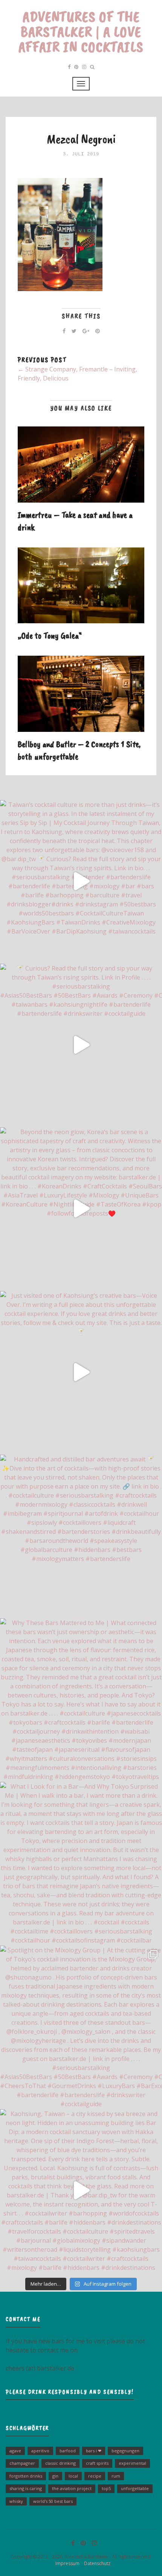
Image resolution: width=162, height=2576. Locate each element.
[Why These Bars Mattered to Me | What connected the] (81, 1699)
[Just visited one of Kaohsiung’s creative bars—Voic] (81, 1372)
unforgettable (135, 2488)
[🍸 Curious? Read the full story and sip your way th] (81, 1045)
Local (73, 2476)
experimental (132, 2463)
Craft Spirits (97, 2463)
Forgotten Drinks (26, 2476)
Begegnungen (125, 2451)
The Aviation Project (72, 2488)
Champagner (22, 2463)
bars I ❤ (94, 2451)
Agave (15, 2451)
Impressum (66, 2563)
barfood (68, 2451)
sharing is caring (26, 2488)
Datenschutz (96, 2563)
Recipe (95, 2476)
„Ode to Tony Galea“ (50, 635)
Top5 (106, 2488)
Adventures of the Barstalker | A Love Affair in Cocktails (81, 32)
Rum (116, 2476)
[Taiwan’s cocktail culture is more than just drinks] (81, 881)
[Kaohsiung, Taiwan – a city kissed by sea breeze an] (81, 2190)
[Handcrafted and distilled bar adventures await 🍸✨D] (81, 1536)
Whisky (16, 2501)
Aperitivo (40, 2451)
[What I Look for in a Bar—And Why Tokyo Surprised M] (81, 1863)
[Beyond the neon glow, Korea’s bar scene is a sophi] (81, 1208)
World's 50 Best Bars (53, 2501)
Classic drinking (60, 2463)
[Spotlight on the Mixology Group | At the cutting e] (81, 2027)
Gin (55, 2476)
